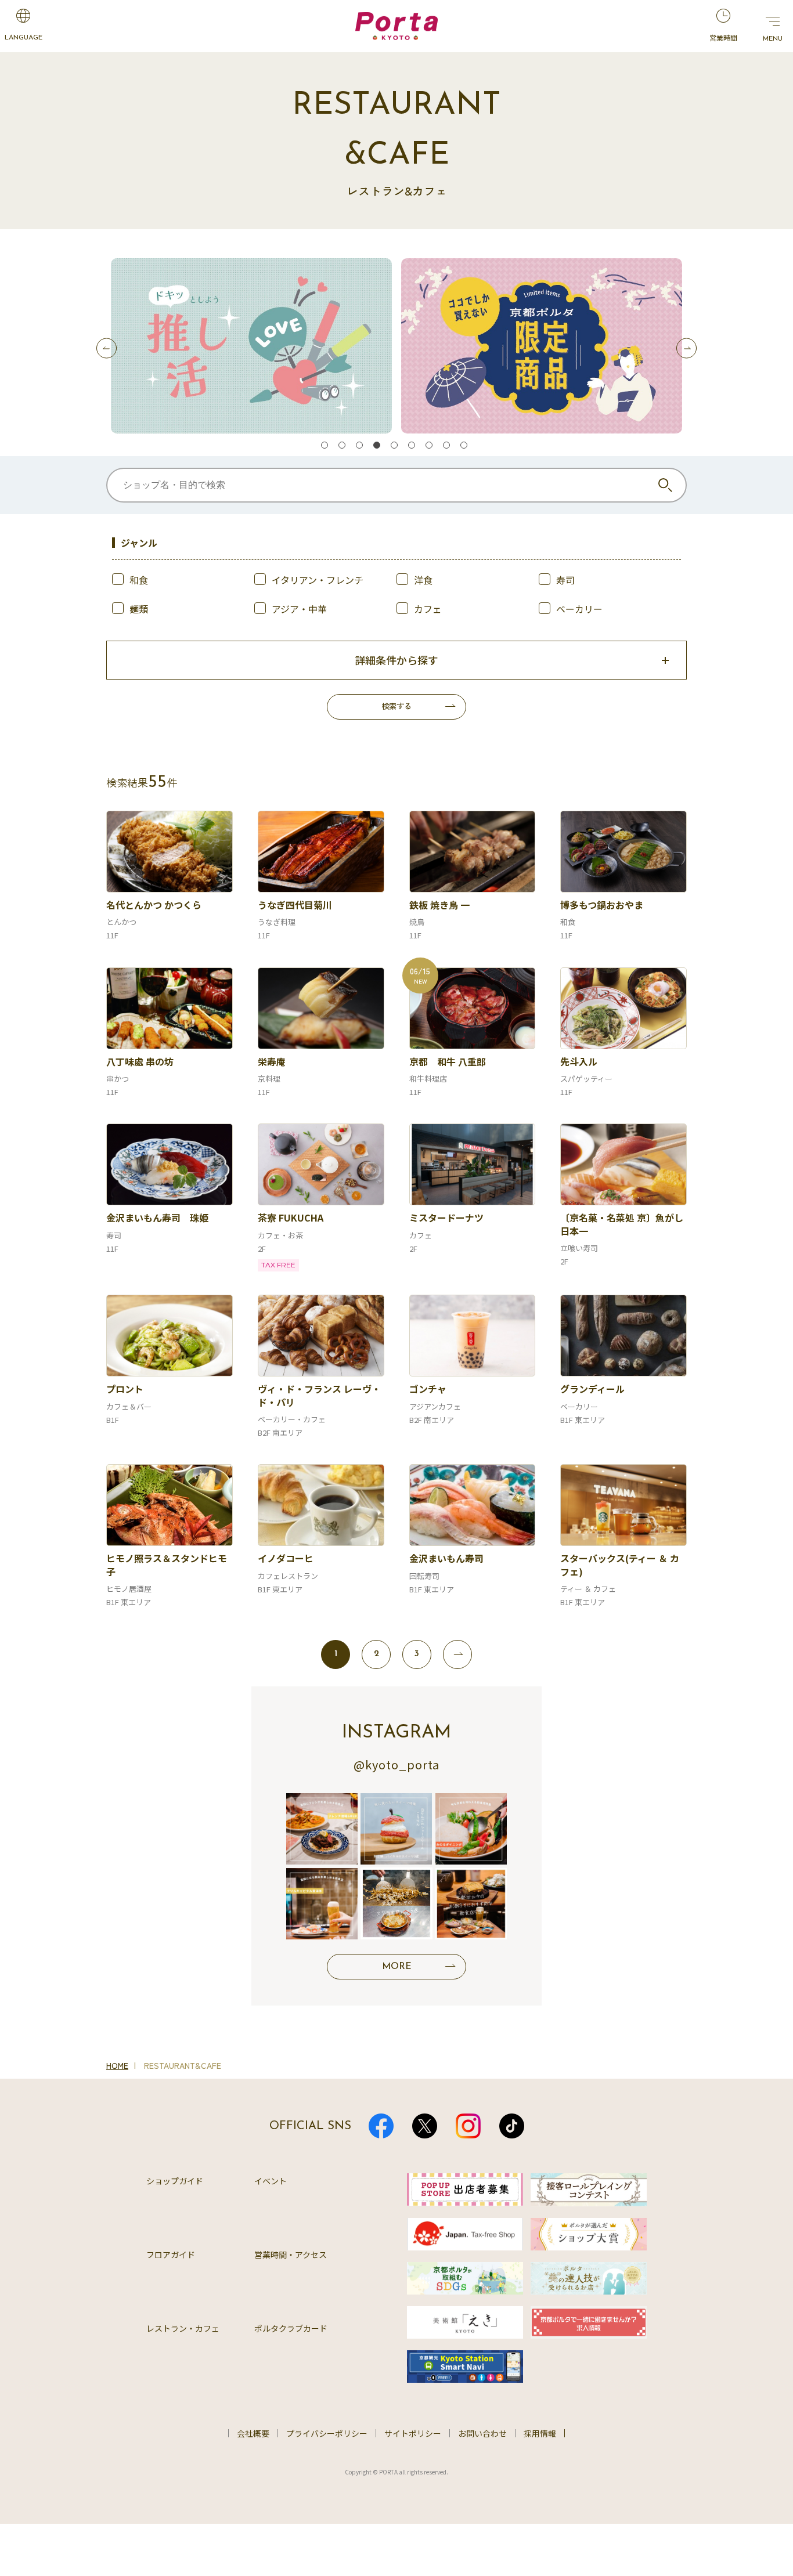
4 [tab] (379, 447)
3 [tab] (362, 447)
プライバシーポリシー (327, 2433)
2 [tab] (344, 447)
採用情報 (540, 2433)
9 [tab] (466, 447)
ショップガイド (175, 2181)
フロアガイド (171, 2255)
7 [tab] (431, 447)
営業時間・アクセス (291, 2255)
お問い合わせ (482, 2433)
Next (686, 348)
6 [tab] (414, 447)
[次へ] (457, 1654)
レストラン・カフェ (183, 2328)
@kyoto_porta (396, 1764)
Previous (107, 348)
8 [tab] (449, 447)
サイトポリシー (413, 2433)
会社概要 (253, 2433)
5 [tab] (396, 447)
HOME (117, 2065)
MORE (397, 1967)
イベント (271, 2181)
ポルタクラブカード (291, 2328)
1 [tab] (327, 447)
